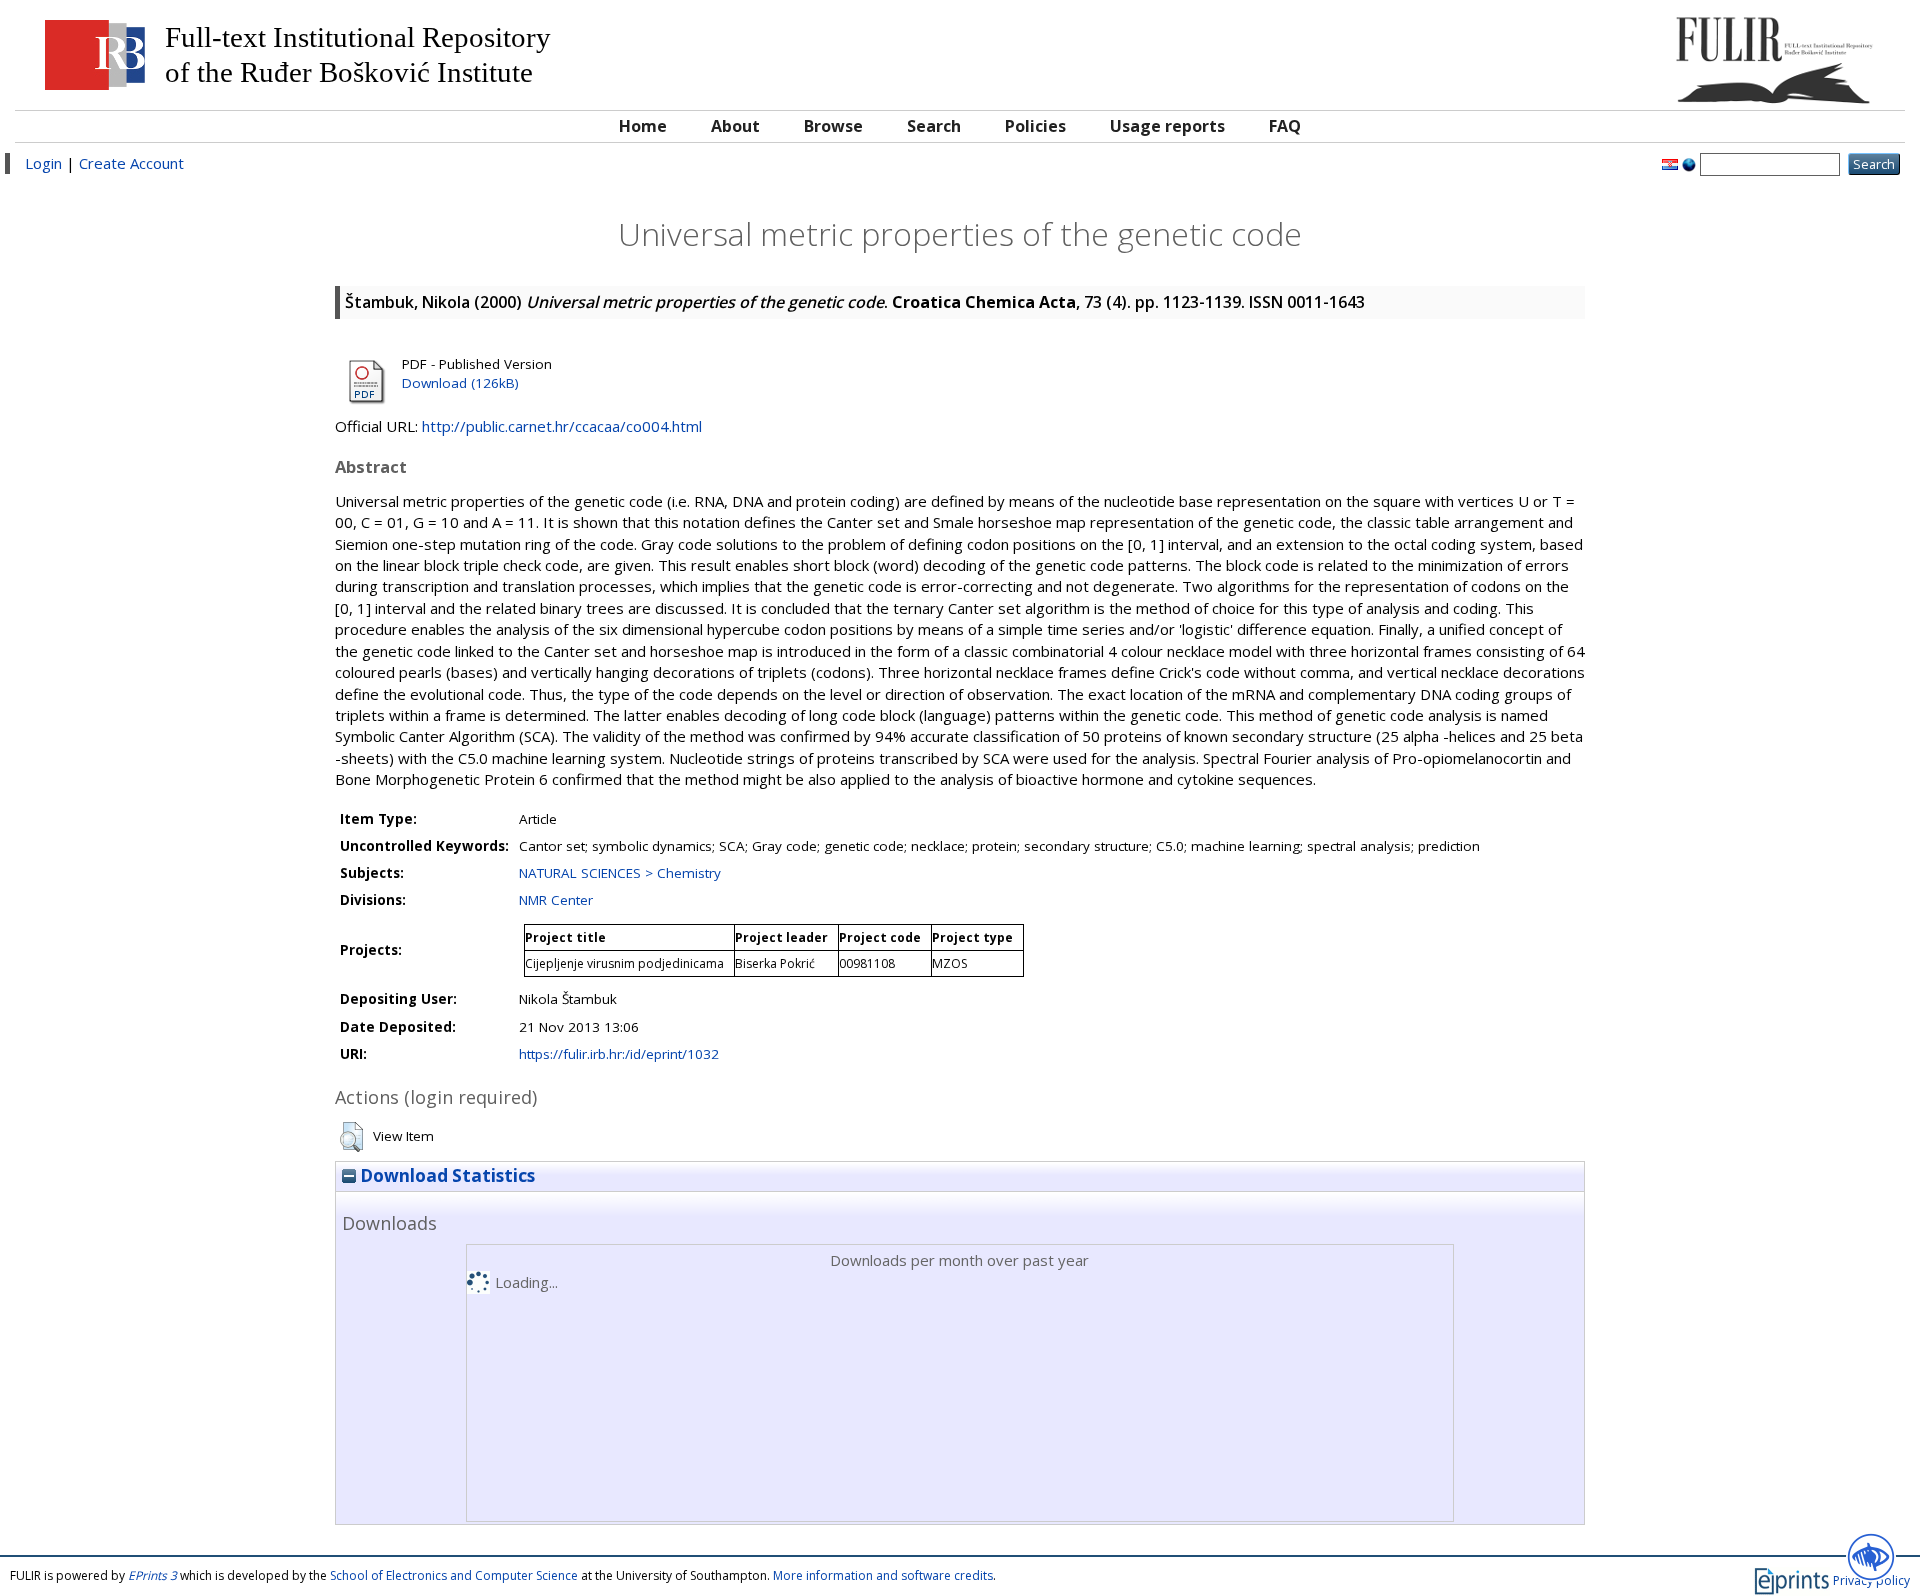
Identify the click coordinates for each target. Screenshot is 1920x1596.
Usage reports (1167, 126)
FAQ (1285, 126)
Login (43, 163)
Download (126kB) (460, 383)
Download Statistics (445, 1175)
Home (643, 126)
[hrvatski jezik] (1670, 163)
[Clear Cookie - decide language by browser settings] (1689, 163)
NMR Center (556, 900)
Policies (1035, 126)
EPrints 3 (152, 1575)
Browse (833, 126)
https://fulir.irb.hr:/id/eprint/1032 (619, 1054)
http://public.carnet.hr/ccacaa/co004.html (562, 426)
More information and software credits (883, 1575)
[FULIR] (1657, 52)
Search (934, 126)
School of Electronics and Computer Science (454, 1575)
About (735, 126)
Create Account (131, 163)
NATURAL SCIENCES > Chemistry (620, 873)
